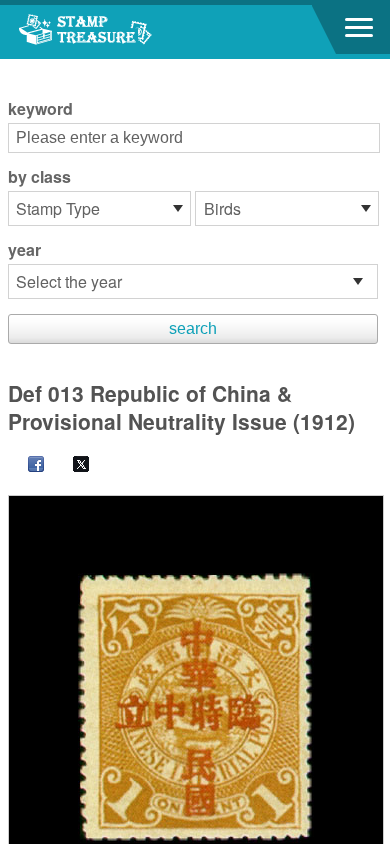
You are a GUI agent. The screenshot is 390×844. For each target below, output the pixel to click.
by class (39, 177)
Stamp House (125, 32)
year (24, 250)
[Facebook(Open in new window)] (26, 465)
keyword (40, 109)
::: (14, 67)
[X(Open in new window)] (71, 465)
